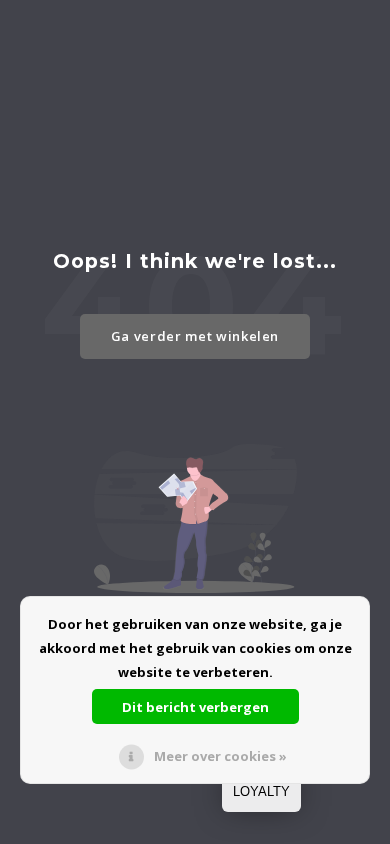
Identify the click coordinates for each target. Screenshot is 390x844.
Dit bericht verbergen (195, 707)
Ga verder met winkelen (195, 336)
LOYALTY (261, 791)
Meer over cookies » (220, 756)
